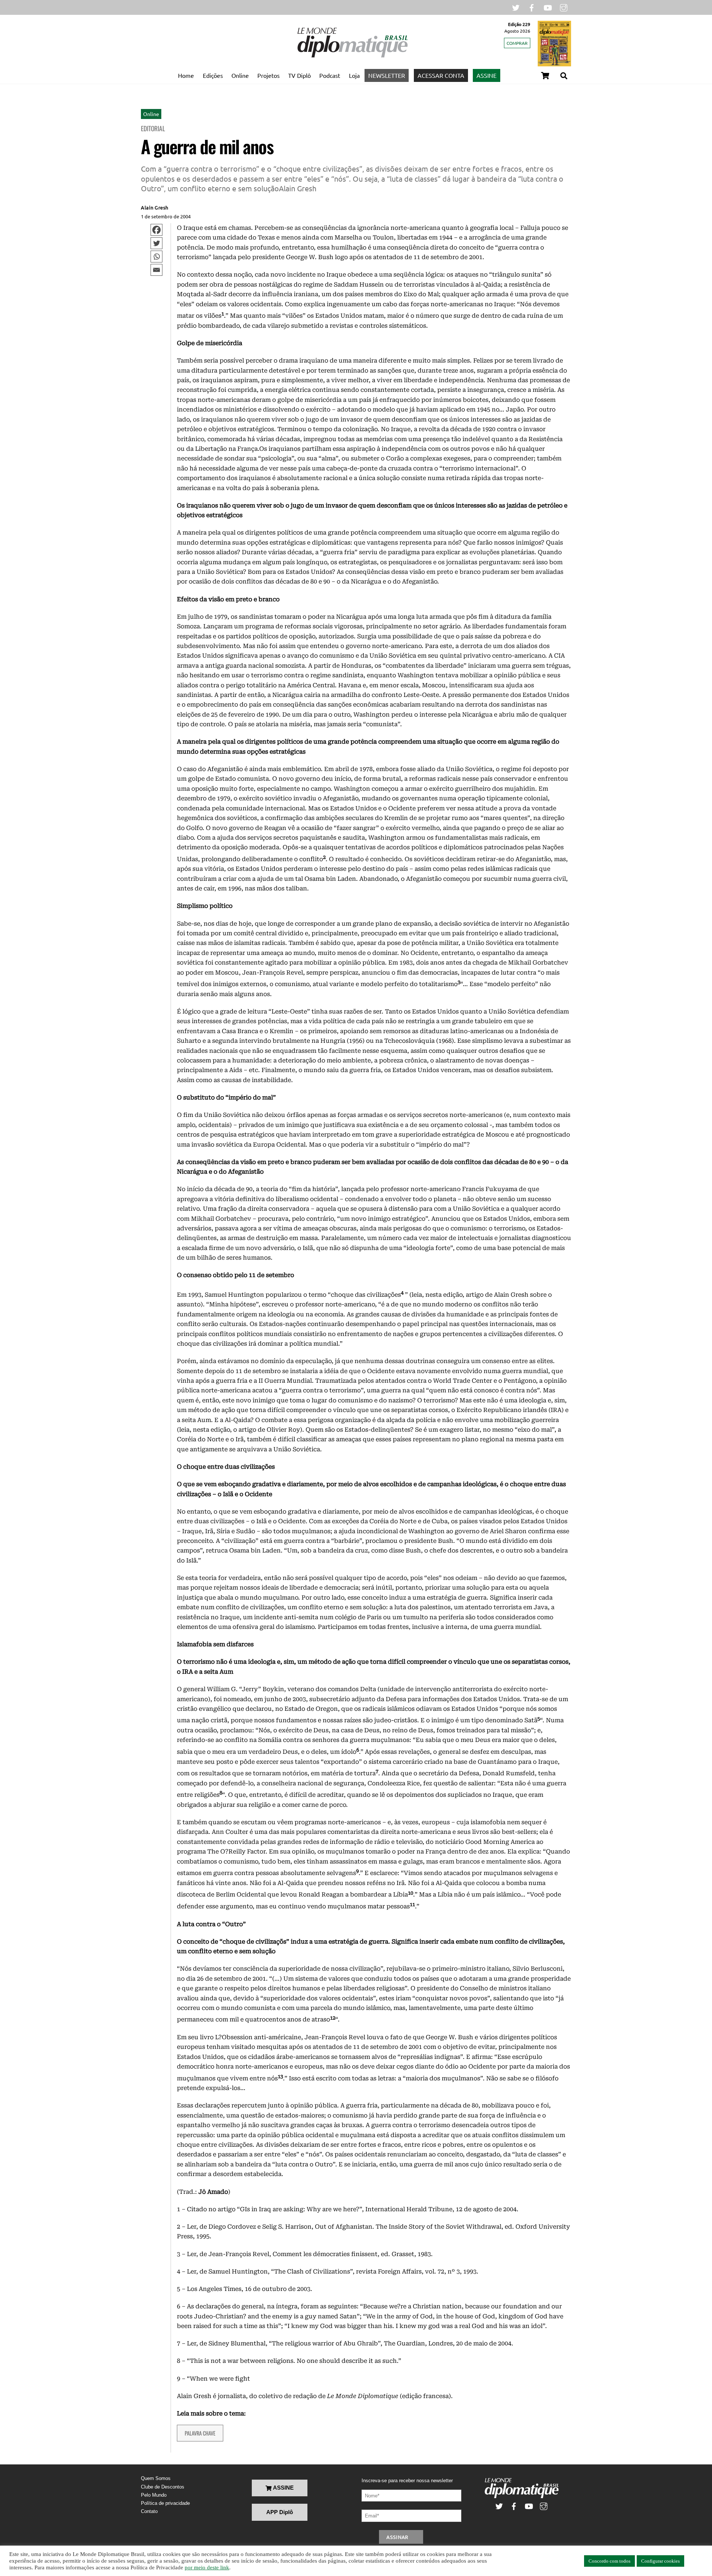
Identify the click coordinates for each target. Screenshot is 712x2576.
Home (186, 75)
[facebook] (532, 7)
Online (240, 75)
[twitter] (516, 7)
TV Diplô (299, 75)
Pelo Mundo (154, 2495)
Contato (149, 2511)
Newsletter (387, 75)
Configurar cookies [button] (660, 2561)
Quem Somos (156, 2478)
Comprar (517, 43)
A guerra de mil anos (207, 146)
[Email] (156, 270)
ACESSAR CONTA (441, 75)
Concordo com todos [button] (609, 2561)
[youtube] (548, 7)
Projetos (268, 75)
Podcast (330, 75)
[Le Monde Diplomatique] (352, 56)
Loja (354, 75)
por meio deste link (207, 2567)
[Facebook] (156, 230)
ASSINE (487, 75)
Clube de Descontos (163, 2487)
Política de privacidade (165, 2503)
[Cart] (545, 76)
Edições (213, 75)
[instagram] (564, 7)
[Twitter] (156, 243)
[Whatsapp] (156, 257)
